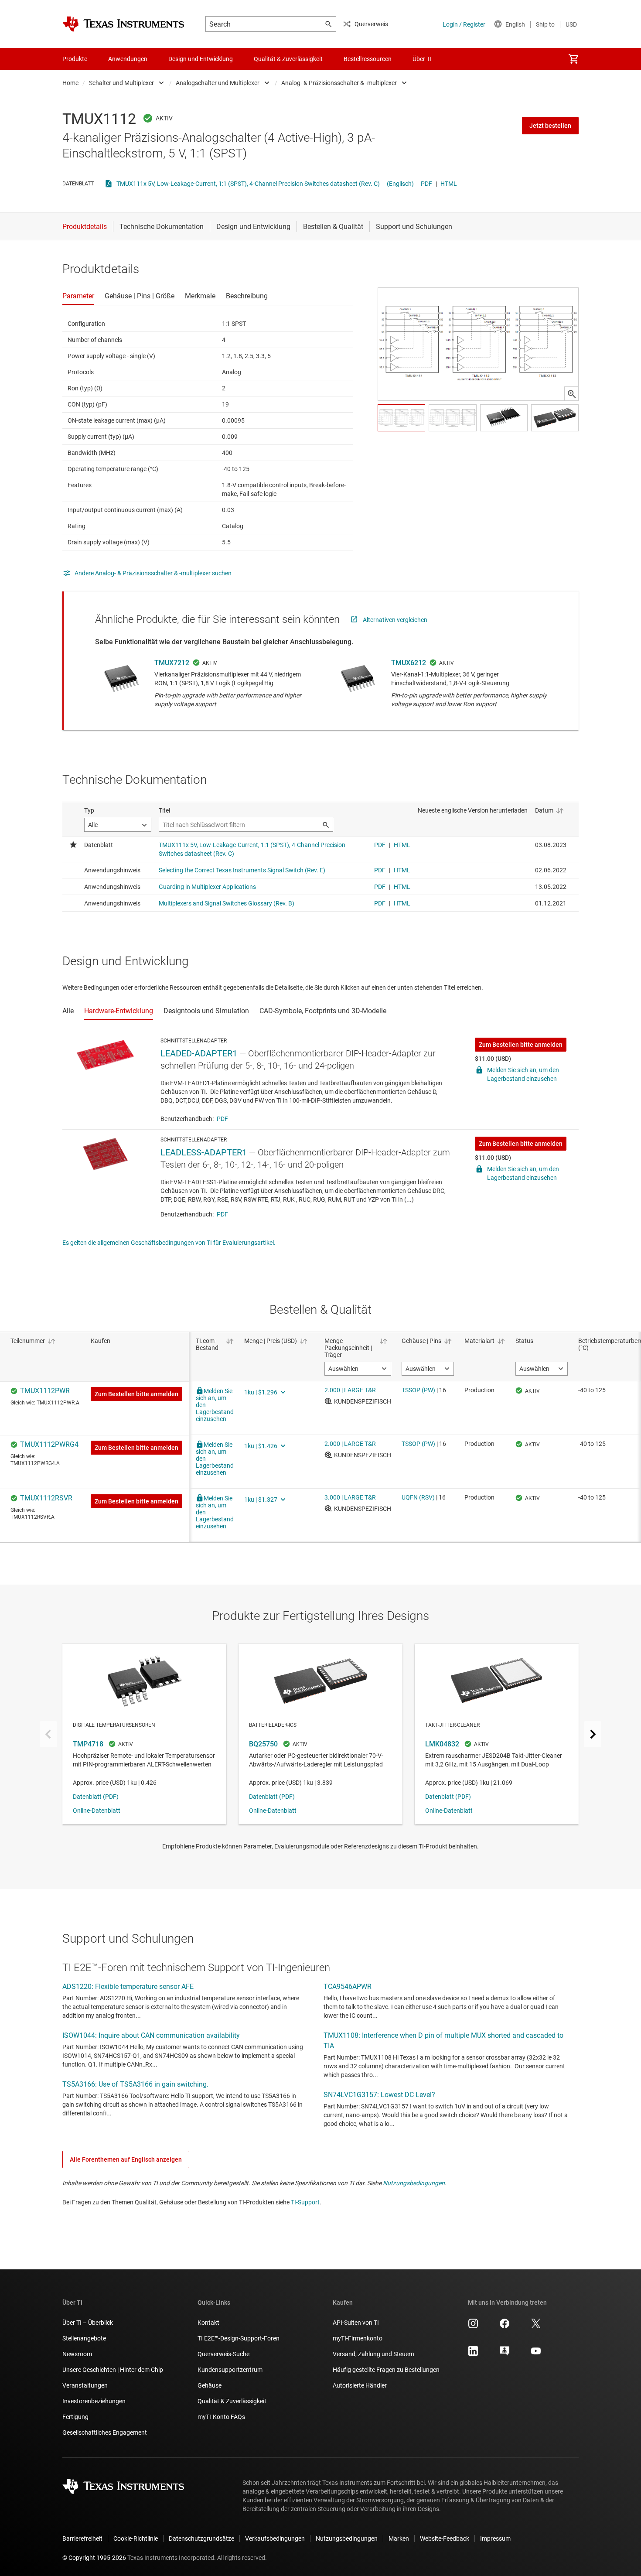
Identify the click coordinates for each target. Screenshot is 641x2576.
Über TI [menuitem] (422, 59)
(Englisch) (400, 184)
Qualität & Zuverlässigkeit (232, 2401)
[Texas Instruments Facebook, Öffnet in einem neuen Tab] (505, 2327)
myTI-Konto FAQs (221, 2417)
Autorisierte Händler (360, 2385)
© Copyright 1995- (94, 2558)
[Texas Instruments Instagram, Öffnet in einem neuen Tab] (473, 2327)
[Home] (123, 24)
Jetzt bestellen (550, 126)
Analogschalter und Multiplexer (218, 83)
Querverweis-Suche (223, 2354)
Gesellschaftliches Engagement (105, 2433)
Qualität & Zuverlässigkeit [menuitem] (288, 59)
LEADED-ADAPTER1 (199, 1053)
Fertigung (75, 2417)
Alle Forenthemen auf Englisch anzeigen (126, 2159)
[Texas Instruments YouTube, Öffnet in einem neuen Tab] (536, 2354)
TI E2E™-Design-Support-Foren (239, 2338)
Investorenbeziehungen (94, 2401)
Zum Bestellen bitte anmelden (521, 1045)
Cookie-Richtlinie (136, 2538)
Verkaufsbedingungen (275, 2538)
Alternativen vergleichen (395, 620)
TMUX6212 (409, 663)
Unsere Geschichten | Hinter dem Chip (113, 2370)
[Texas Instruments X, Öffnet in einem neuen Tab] (536, 2327)
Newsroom (77, 2354)
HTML (449, 184)
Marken (399, 2538)
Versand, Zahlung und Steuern (373, 2354)
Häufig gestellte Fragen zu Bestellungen (386, 2370)
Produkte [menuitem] (75, 59)
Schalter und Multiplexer (121, 83)
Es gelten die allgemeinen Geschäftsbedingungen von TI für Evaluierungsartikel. (169, 1243)
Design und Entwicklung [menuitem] (201, 59)
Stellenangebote (84, 2338)
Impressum (495, 2538)
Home (70, 83)
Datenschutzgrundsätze (201, 2538)
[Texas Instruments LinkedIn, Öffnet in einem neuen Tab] (473, 2354)
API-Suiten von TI (356, 2323)
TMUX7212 (172, 663)
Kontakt (208, 2323)
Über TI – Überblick (88, 2323)
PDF (426, 184)
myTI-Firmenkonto (358, 2338)
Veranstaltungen (85, 2385)
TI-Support (305, 2202)
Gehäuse (210, 2385)
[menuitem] (573, 59)
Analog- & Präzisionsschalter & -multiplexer (339, 83)
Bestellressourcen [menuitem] (368, 59)
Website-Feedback (445, 2538)
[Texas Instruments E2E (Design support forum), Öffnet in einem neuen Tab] (505, 2354)
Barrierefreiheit (82, 2538)
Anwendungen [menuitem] (128, 59)
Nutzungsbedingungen (414, 2183)
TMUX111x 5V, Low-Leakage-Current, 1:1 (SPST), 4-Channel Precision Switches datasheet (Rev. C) (248, 184)
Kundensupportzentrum (230, 2370)
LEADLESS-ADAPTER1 (204, 1152)
